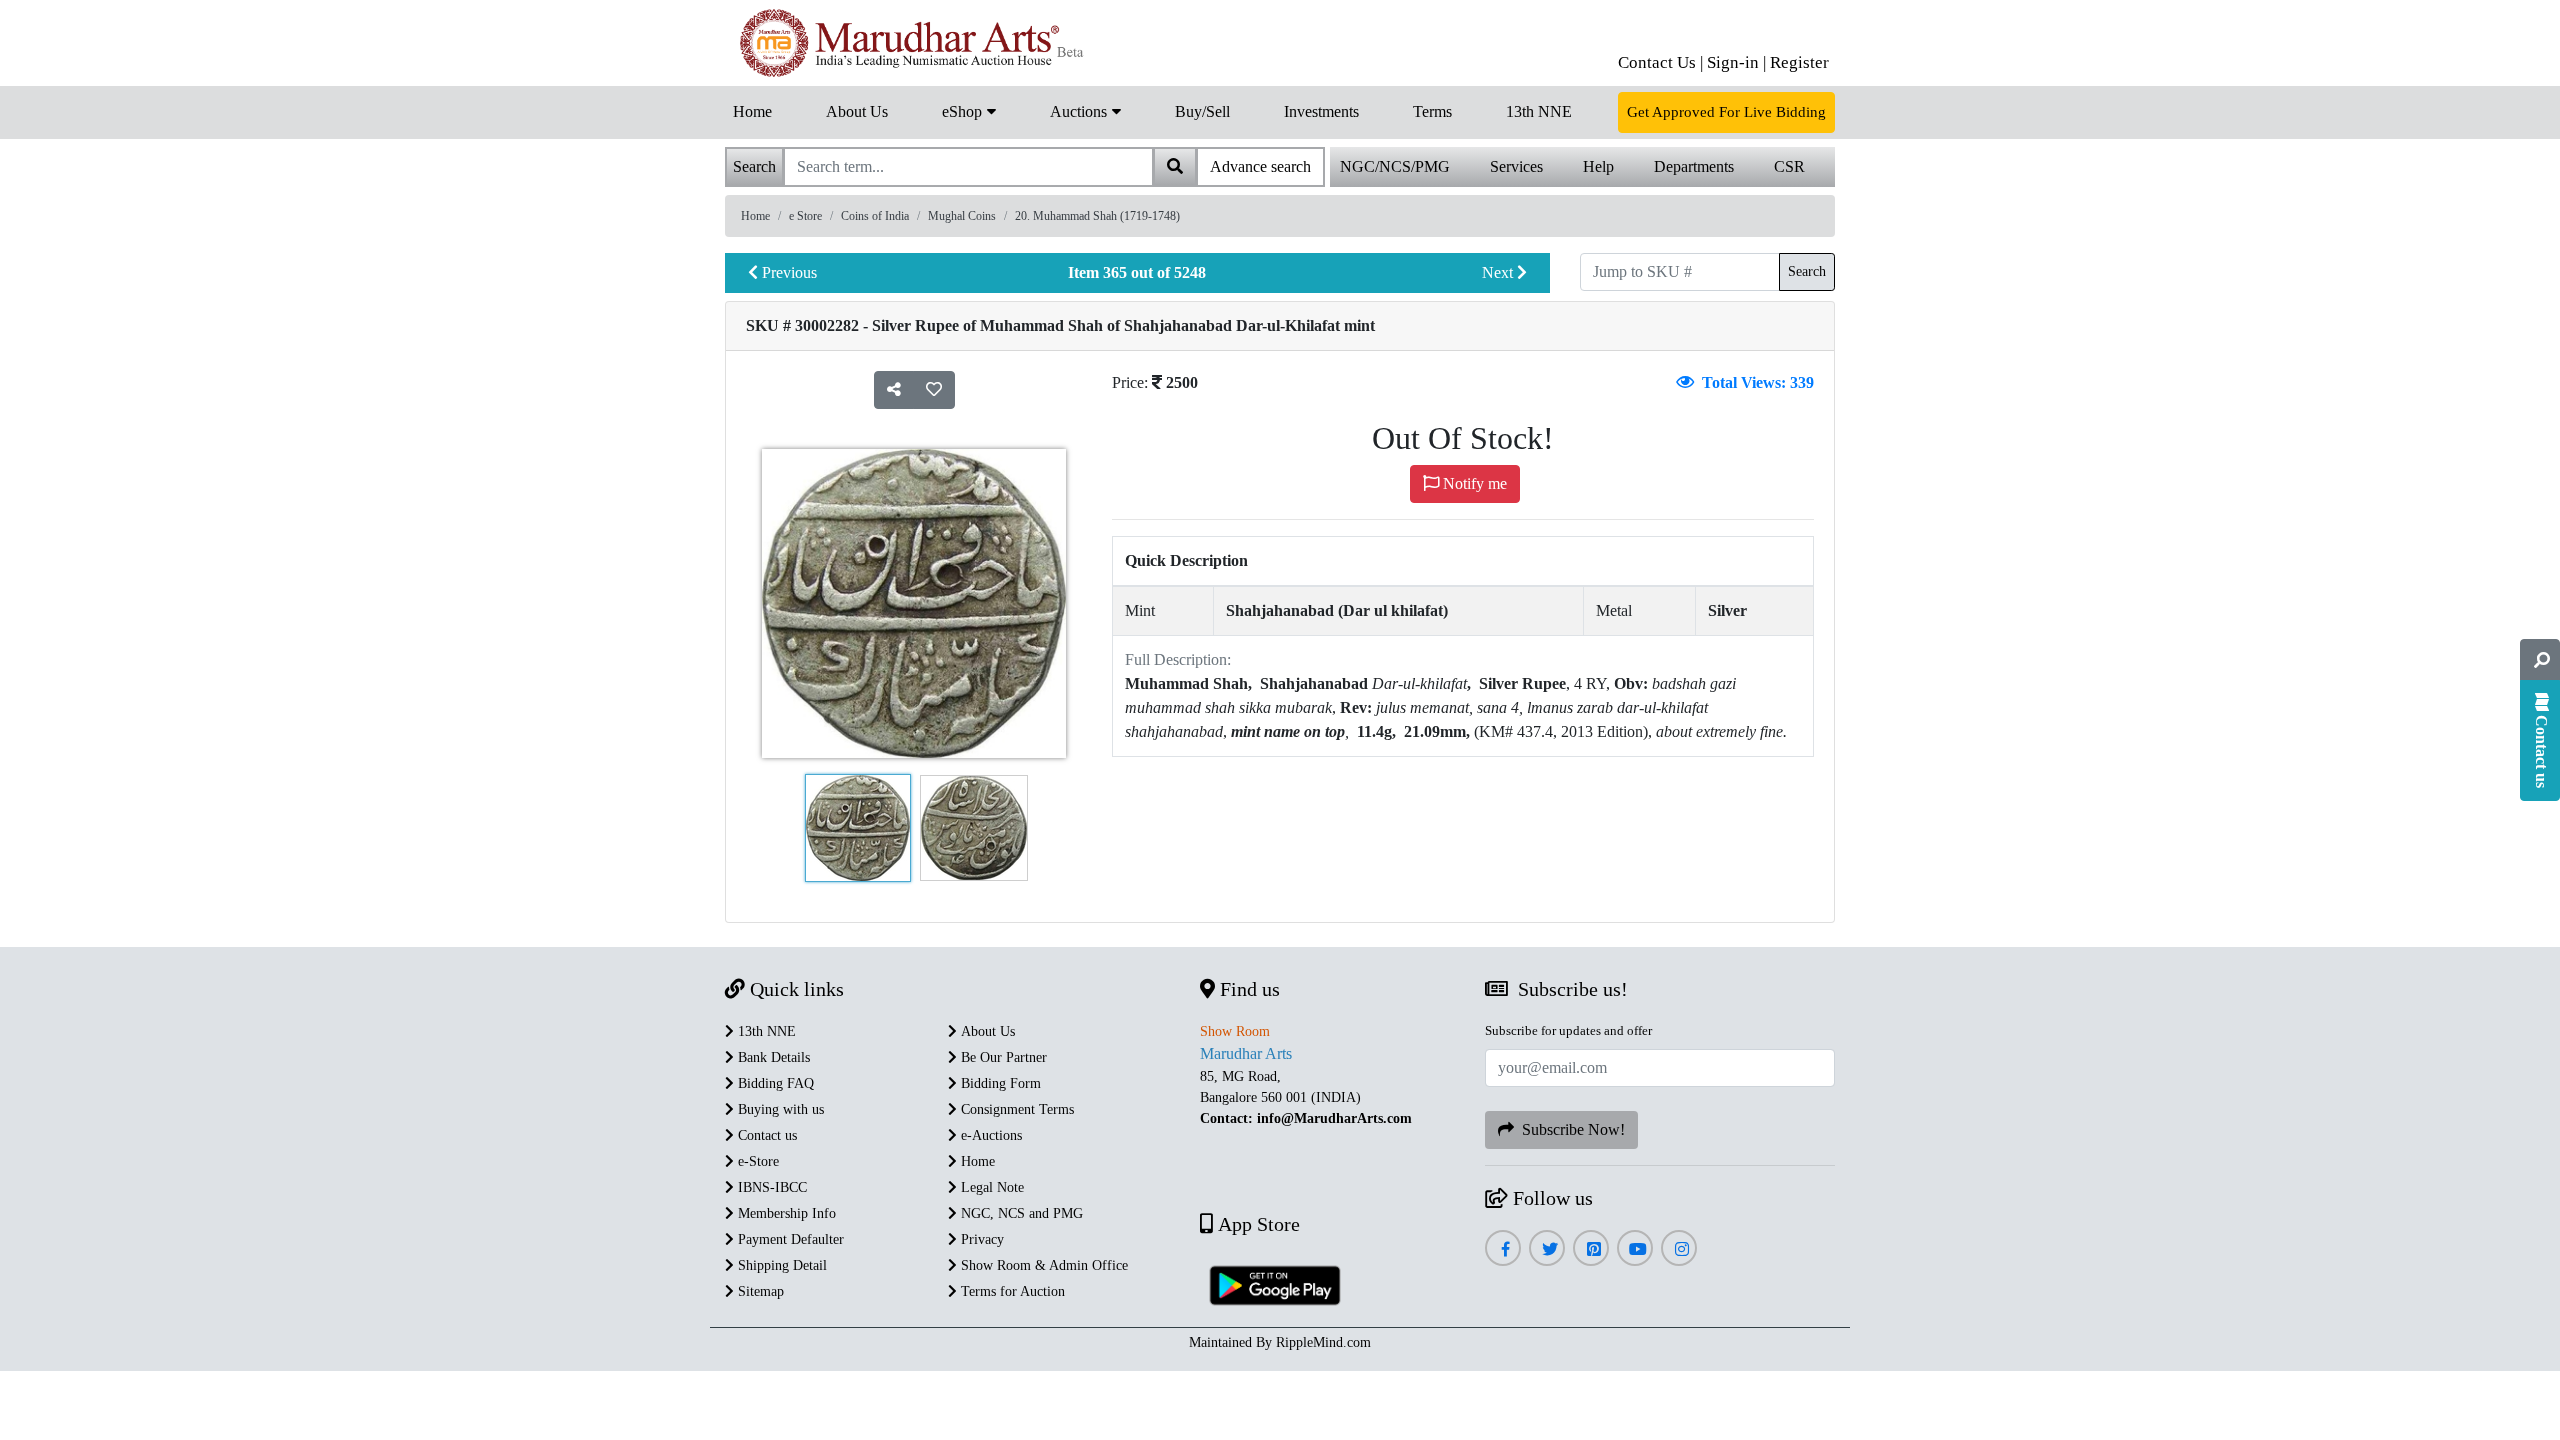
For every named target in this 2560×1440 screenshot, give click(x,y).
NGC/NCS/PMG (1395, 166)
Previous (787, 272)
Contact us (765, 1135)
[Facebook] (1503, 1249)
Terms (1432, 111)
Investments (1321, 111)
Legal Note (990, 1187)
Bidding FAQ (774, 1083)
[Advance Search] (2540, 660)
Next (1499, 272)
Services (1516, 166)
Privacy (980, 1239)
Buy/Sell (1202, 111)
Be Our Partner (1002, 1057)
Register (1799, 62)
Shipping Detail (780, 1265)
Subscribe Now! (1569, 1129)
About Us (857, 111)
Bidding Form (999, 1083)
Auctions (1080, 111)
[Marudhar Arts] (907, 43)
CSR (1789, 166)
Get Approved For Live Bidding (1726, 112)
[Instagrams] (1679, 1249)
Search (1807, 271)
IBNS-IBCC (770, 1187)
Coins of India (875, 216)
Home (752, 111)
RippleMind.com (1323, 1342)
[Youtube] (1635, 1249)
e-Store (756, 1161)
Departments (1694, 166)
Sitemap (759, 1291)
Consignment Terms (1015, 1109)
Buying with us (779, 1109)
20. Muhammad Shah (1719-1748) (1097, 216)
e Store (805, 216)
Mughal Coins (962, 216)
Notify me (1473, 483)
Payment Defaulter (789, 1239)
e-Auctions (989, 1135)
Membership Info (785, 1213)
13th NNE (1539, 111)
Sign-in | (1736, 62)
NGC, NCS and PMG (1020, 1213)
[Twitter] (1547, 1249)
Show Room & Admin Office (1042, 1265)
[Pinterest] (1591, 1249)
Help (1598, 166)
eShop (964, 111)
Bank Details (772, 1057)
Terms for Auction (1011, 1291)
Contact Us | (1660, 62)
